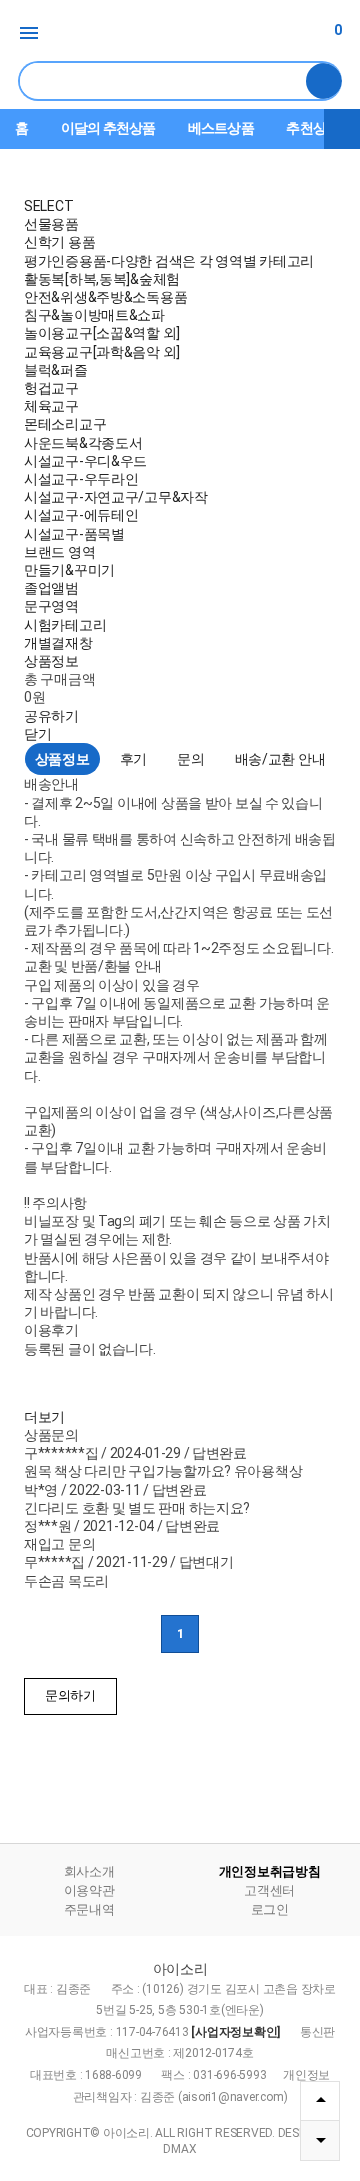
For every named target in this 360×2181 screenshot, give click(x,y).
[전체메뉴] (30, 33)
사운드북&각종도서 (83, 443)
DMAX (179, 2149)
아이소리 (180, 34)
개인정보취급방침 (270, 1871)
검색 (324, 81)
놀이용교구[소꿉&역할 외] (102, 333)
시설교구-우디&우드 (85, 461)
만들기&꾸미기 (69, 570)
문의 (190, 759)
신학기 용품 (59, 242)
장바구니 (338, 30)
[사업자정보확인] (235, 2032)
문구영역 (51, 606)
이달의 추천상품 (108, 128)
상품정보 (51, 661)
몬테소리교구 (65, 424)
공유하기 (51, 716)
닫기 (37, 734)
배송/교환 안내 (280, 759)
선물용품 (51, 224)
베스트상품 (221, 128)
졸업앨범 (51, 588)
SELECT (48, 206)
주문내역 (89, 1909)
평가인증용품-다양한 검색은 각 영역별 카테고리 (169, 261)
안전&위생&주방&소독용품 (105, 297)
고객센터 (269, 1890)
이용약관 (89, 1890)
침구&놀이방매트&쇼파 (94, 315)
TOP (320, 2101)
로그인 (270, 1909)
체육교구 (51, 406)
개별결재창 (58, 643)
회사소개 (89, 1871)
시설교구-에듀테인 (81, 515)
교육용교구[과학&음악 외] (102, 352)
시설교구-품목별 (74, 534)
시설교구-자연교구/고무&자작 (116, 497)
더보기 (342, 129)
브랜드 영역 (59, 552)
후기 (133, 759)
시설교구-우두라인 (81, 479)
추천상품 (312, 128)
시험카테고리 (65, 625)
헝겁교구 (51, 388)
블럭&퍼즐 (56, 370)
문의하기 (70, 1695)
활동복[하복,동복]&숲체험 (102, 279)
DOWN (320, 2141)
